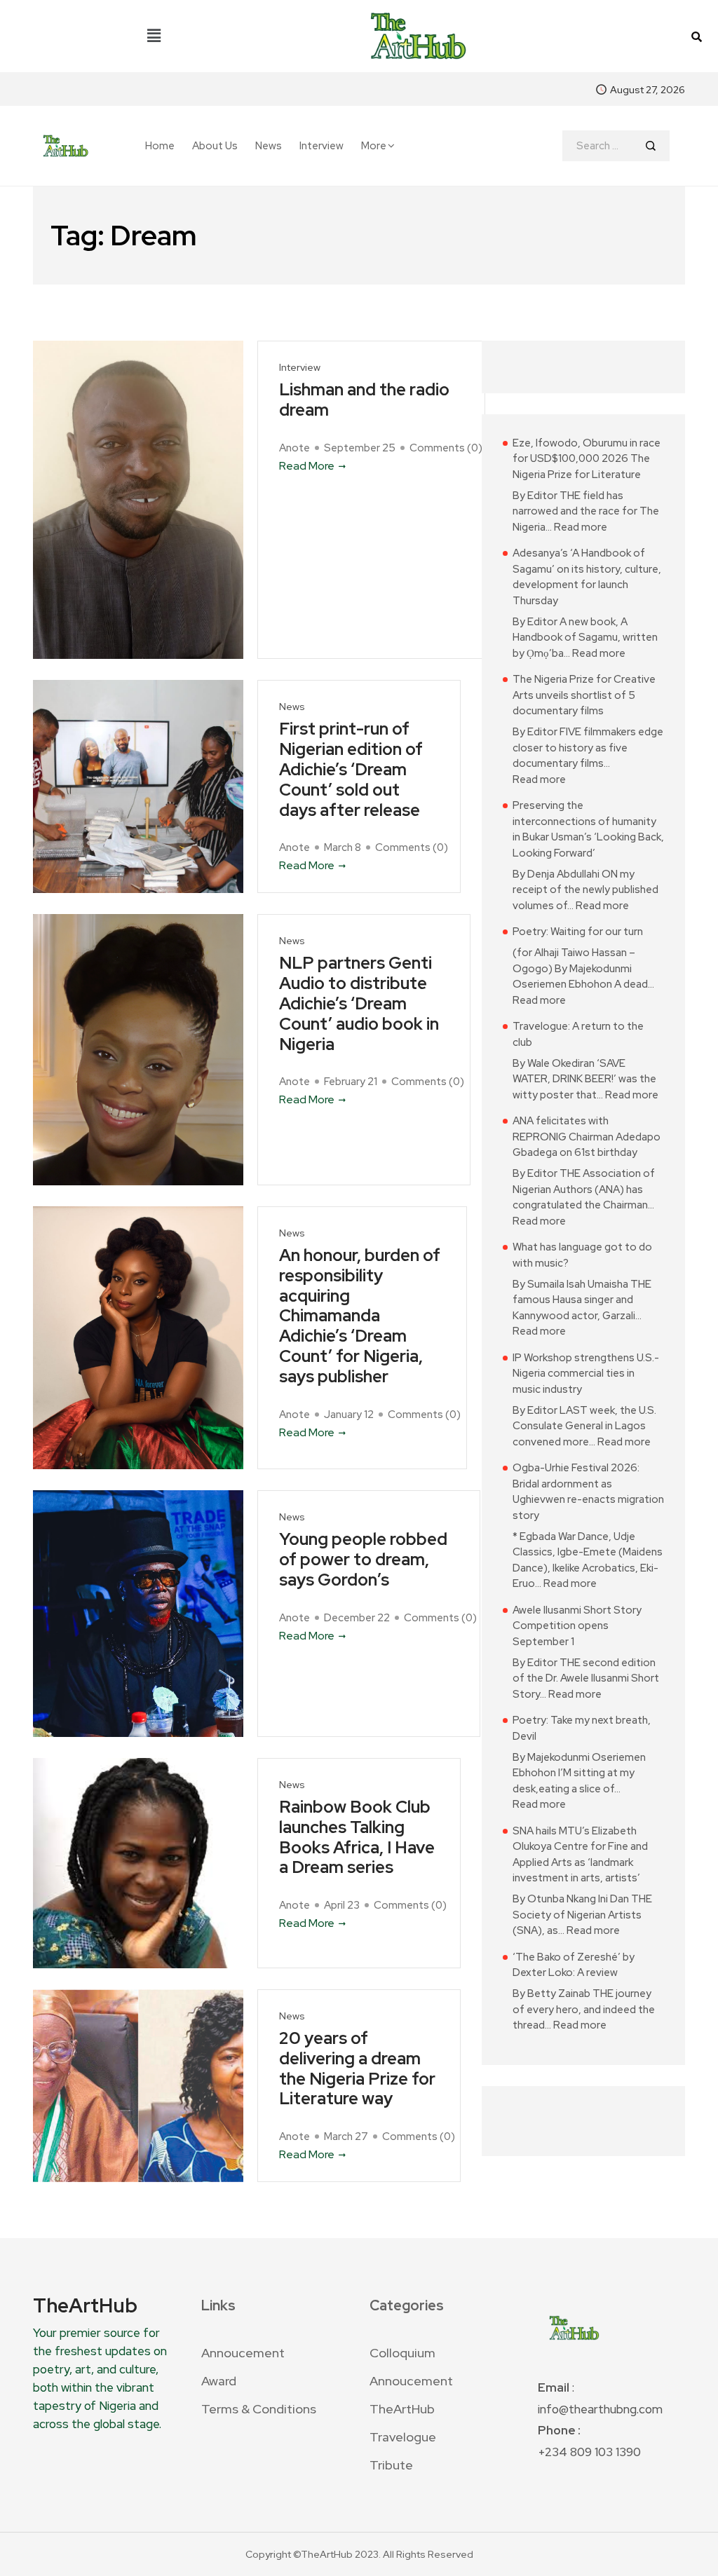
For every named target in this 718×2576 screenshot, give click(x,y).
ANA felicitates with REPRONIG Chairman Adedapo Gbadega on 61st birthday (587, 1137)
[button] (154, 36)
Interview (321, 146)
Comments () (446, 448)
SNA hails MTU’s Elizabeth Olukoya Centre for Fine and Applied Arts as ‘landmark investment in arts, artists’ (580, 1855)
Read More (307, 466)
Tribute (391, 2465)
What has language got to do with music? (582, 1255)
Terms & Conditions (259, 2409)
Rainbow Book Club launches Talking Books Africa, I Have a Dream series (357, 1838)
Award (219, 2381)
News (269, 146)
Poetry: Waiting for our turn (578, 932)
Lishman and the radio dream (364, 400)
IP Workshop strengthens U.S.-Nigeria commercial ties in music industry (586, 1374)
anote (294, 448)
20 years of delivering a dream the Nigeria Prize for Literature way (357, 2069)
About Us (215, 146)
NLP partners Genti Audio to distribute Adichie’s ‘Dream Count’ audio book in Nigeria (359, 1004)
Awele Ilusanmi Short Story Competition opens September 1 (577, 1626)
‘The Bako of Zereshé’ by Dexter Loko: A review (574, 1965)
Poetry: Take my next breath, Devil (582, 1728)
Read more (581, 527)
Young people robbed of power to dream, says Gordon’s (363, 1560)
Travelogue (403, 2437)
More (374, 146)
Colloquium (402, 2353)
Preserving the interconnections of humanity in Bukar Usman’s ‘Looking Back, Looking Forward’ (588, 829)
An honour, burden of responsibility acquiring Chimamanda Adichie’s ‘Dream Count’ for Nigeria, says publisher (360, 1316)
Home (160, 146)
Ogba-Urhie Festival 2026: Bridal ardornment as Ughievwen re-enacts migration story (588, 1492)
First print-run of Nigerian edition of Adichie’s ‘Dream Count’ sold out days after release (351, 770)
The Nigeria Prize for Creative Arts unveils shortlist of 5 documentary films (584, 695)
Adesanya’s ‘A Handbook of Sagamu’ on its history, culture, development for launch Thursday (587, 577)
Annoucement (243, 2353)
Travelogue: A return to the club (578, 1034)
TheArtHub (402, 2409)
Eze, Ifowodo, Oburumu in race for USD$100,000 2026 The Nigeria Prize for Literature (587, 459)
